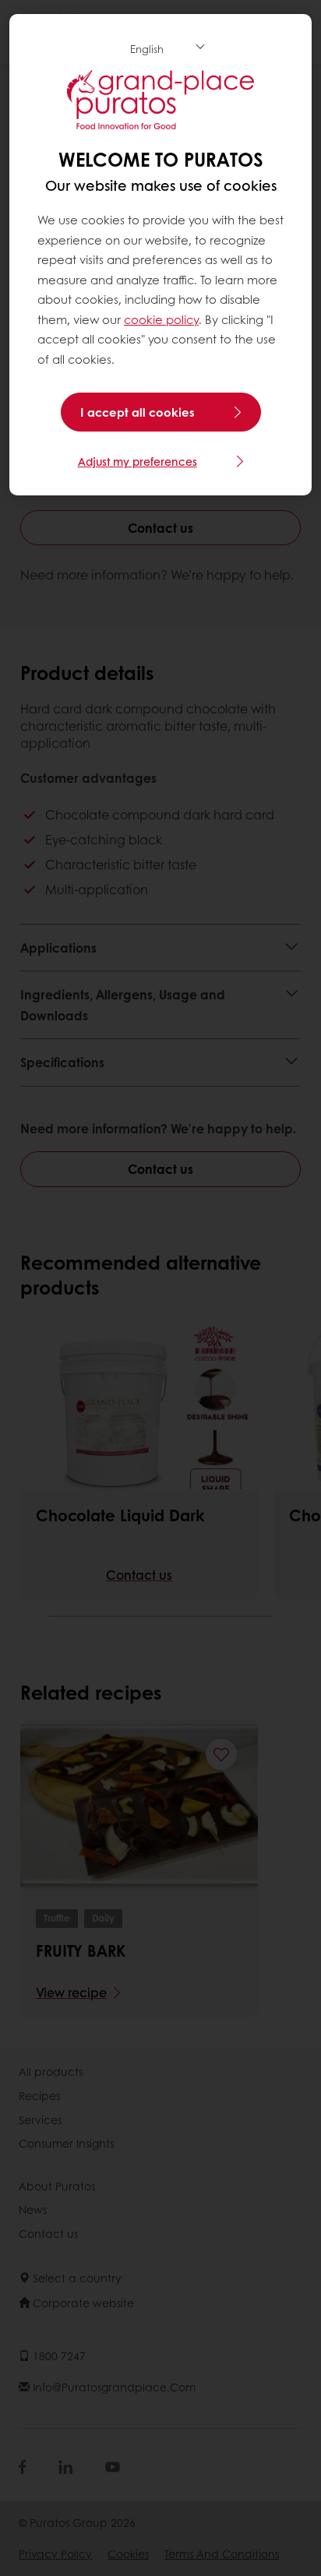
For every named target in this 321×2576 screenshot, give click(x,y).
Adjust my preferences (138, 461)
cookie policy (161, 319)
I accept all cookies (138, 412)
